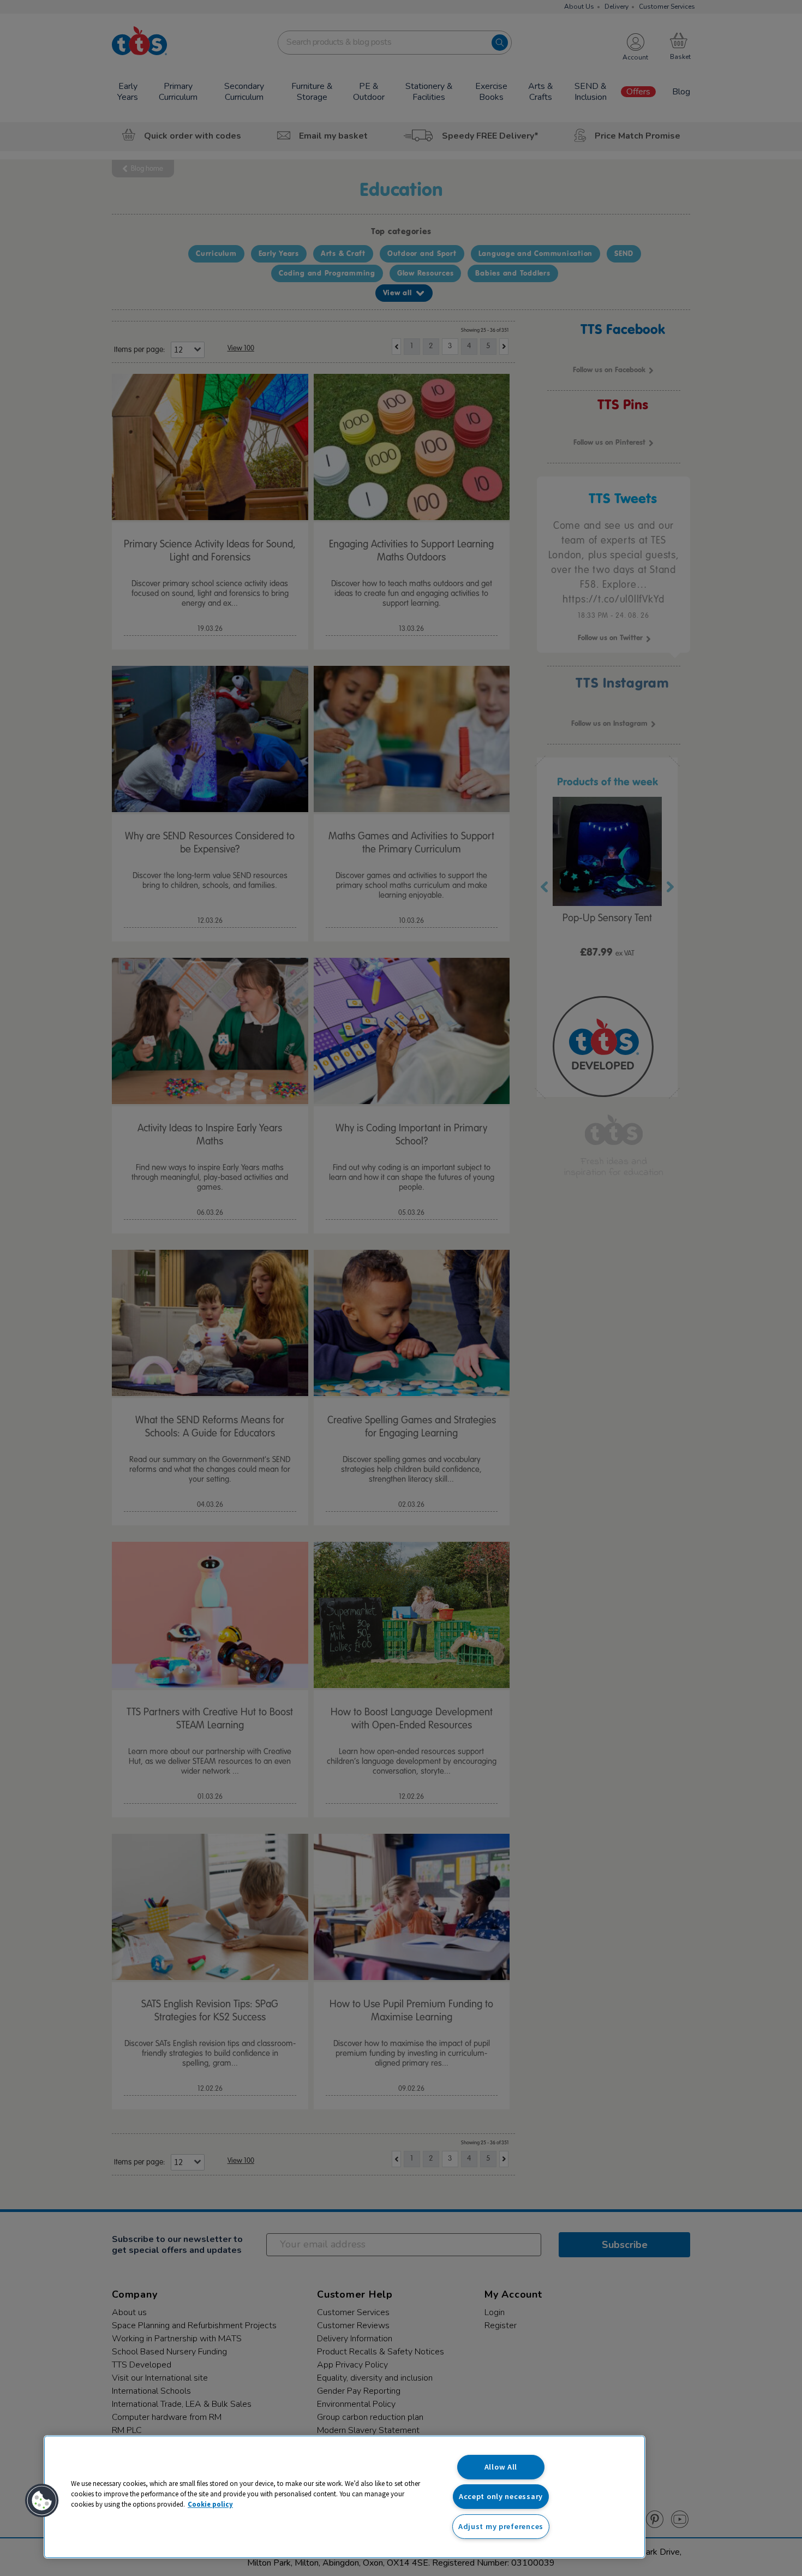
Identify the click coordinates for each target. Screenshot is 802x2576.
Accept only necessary (501, 2496)
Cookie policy (210, 2504)
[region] (345, 2497)
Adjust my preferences (501, 2526)
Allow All (501, 2467)
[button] (42, 2501)
